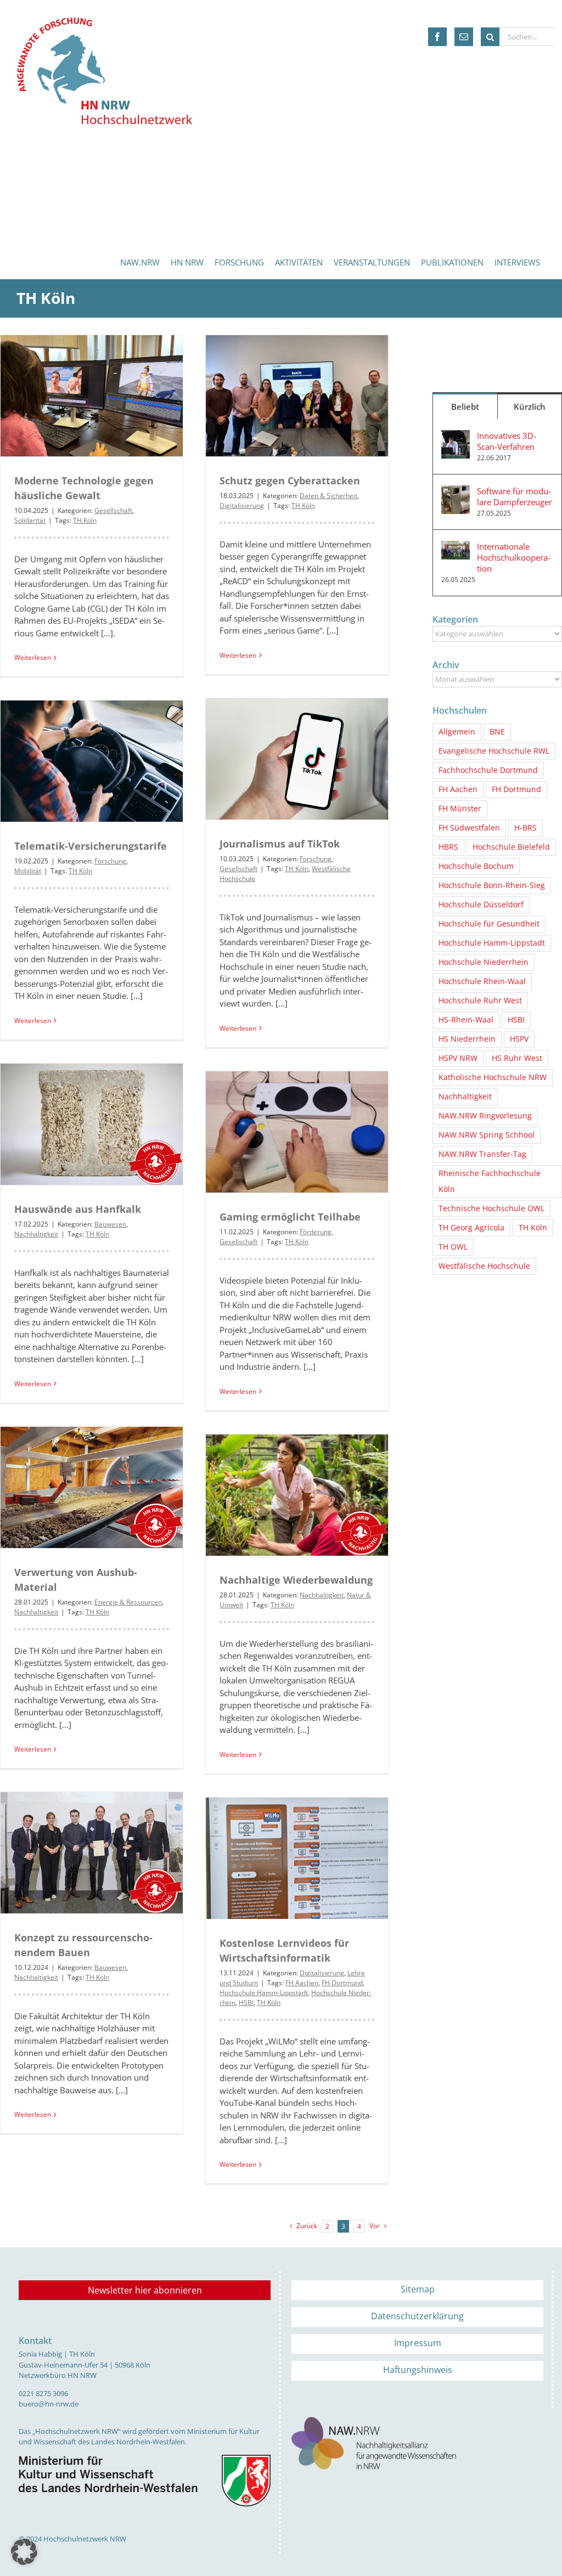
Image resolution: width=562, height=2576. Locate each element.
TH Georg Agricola (471, 1228)
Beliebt (465, 406)
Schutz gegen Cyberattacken (290, 481)
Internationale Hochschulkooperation (514, 557)
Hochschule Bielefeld (511, 847)
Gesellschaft (113, 510)
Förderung (316, 1232)
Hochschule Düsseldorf (481, 905)
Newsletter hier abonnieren (145, 2290)
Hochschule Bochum (476, 866)
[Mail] (464, 37)
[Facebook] (437, 37)
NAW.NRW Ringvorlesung (485, 1116)
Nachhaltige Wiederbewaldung (296, 1580)
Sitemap (418, 2289)
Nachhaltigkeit (36, 1234)
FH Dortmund (342, 1983)
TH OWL (453, 1247)
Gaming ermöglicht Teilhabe (290, 1217)
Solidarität (30, 520)
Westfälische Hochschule (484, 1266)
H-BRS (526, 828)
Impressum (418, 2343)
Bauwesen (110, 1224)
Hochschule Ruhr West (480, 1001)
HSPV (519, 1039)
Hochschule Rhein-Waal (482, 981)
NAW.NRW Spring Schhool (487, 1135)
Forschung (316, 859)
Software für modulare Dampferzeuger (515, 496)
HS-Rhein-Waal (466, 1020)
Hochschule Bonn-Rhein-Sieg (492, 885)
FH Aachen (302, 1983)
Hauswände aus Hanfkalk (78, 1209)
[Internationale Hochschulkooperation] (456, 547)
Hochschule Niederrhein (484, 962)
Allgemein (457, 732)
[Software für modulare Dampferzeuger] (456, 492)
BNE (497, 732)
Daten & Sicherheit (328, 496)
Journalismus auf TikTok (280, 844)
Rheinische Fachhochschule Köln (490, 1181)
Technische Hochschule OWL (491, 1208)
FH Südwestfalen (469, 828)
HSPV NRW (458, 1058)
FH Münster (460, 809)
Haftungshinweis (418, 2370)
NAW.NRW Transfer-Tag (482, 1154)
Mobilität (28, 871)
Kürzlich (530, 406)
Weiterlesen (33, 657)
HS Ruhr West (517, 1058)
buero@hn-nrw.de (49, 2404)
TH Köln (85, 520)
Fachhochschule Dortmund (488, 770)
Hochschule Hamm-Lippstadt (264, 1993)
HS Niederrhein (467, 1039)
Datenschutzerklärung (417, 2316)
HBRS (448, 847)
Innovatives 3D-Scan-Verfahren (507, 441)
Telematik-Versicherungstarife (91, 846)
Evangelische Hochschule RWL (494, 751)
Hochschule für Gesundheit (489, 924)
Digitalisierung (242, 505)
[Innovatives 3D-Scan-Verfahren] (456, 436)
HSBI (246, 2002)
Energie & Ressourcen (128, 1602)
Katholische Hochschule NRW (493, 1077)
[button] (24, 2552)
